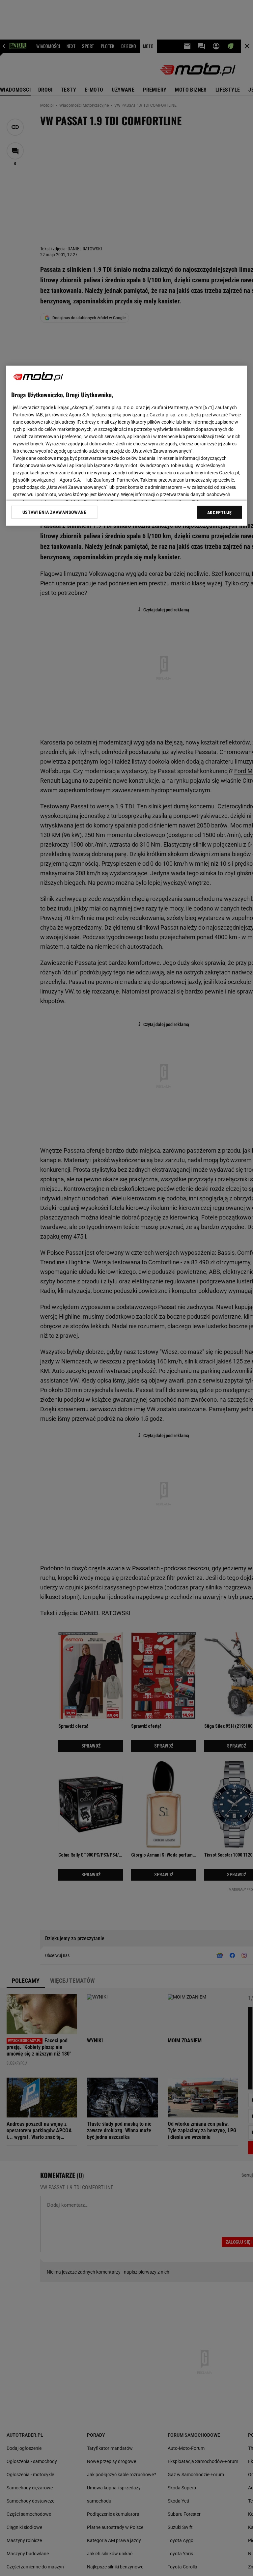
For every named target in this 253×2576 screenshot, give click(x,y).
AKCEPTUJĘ (220, 513)
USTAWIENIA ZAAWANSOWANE (55, 512)
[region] (126, 446)
